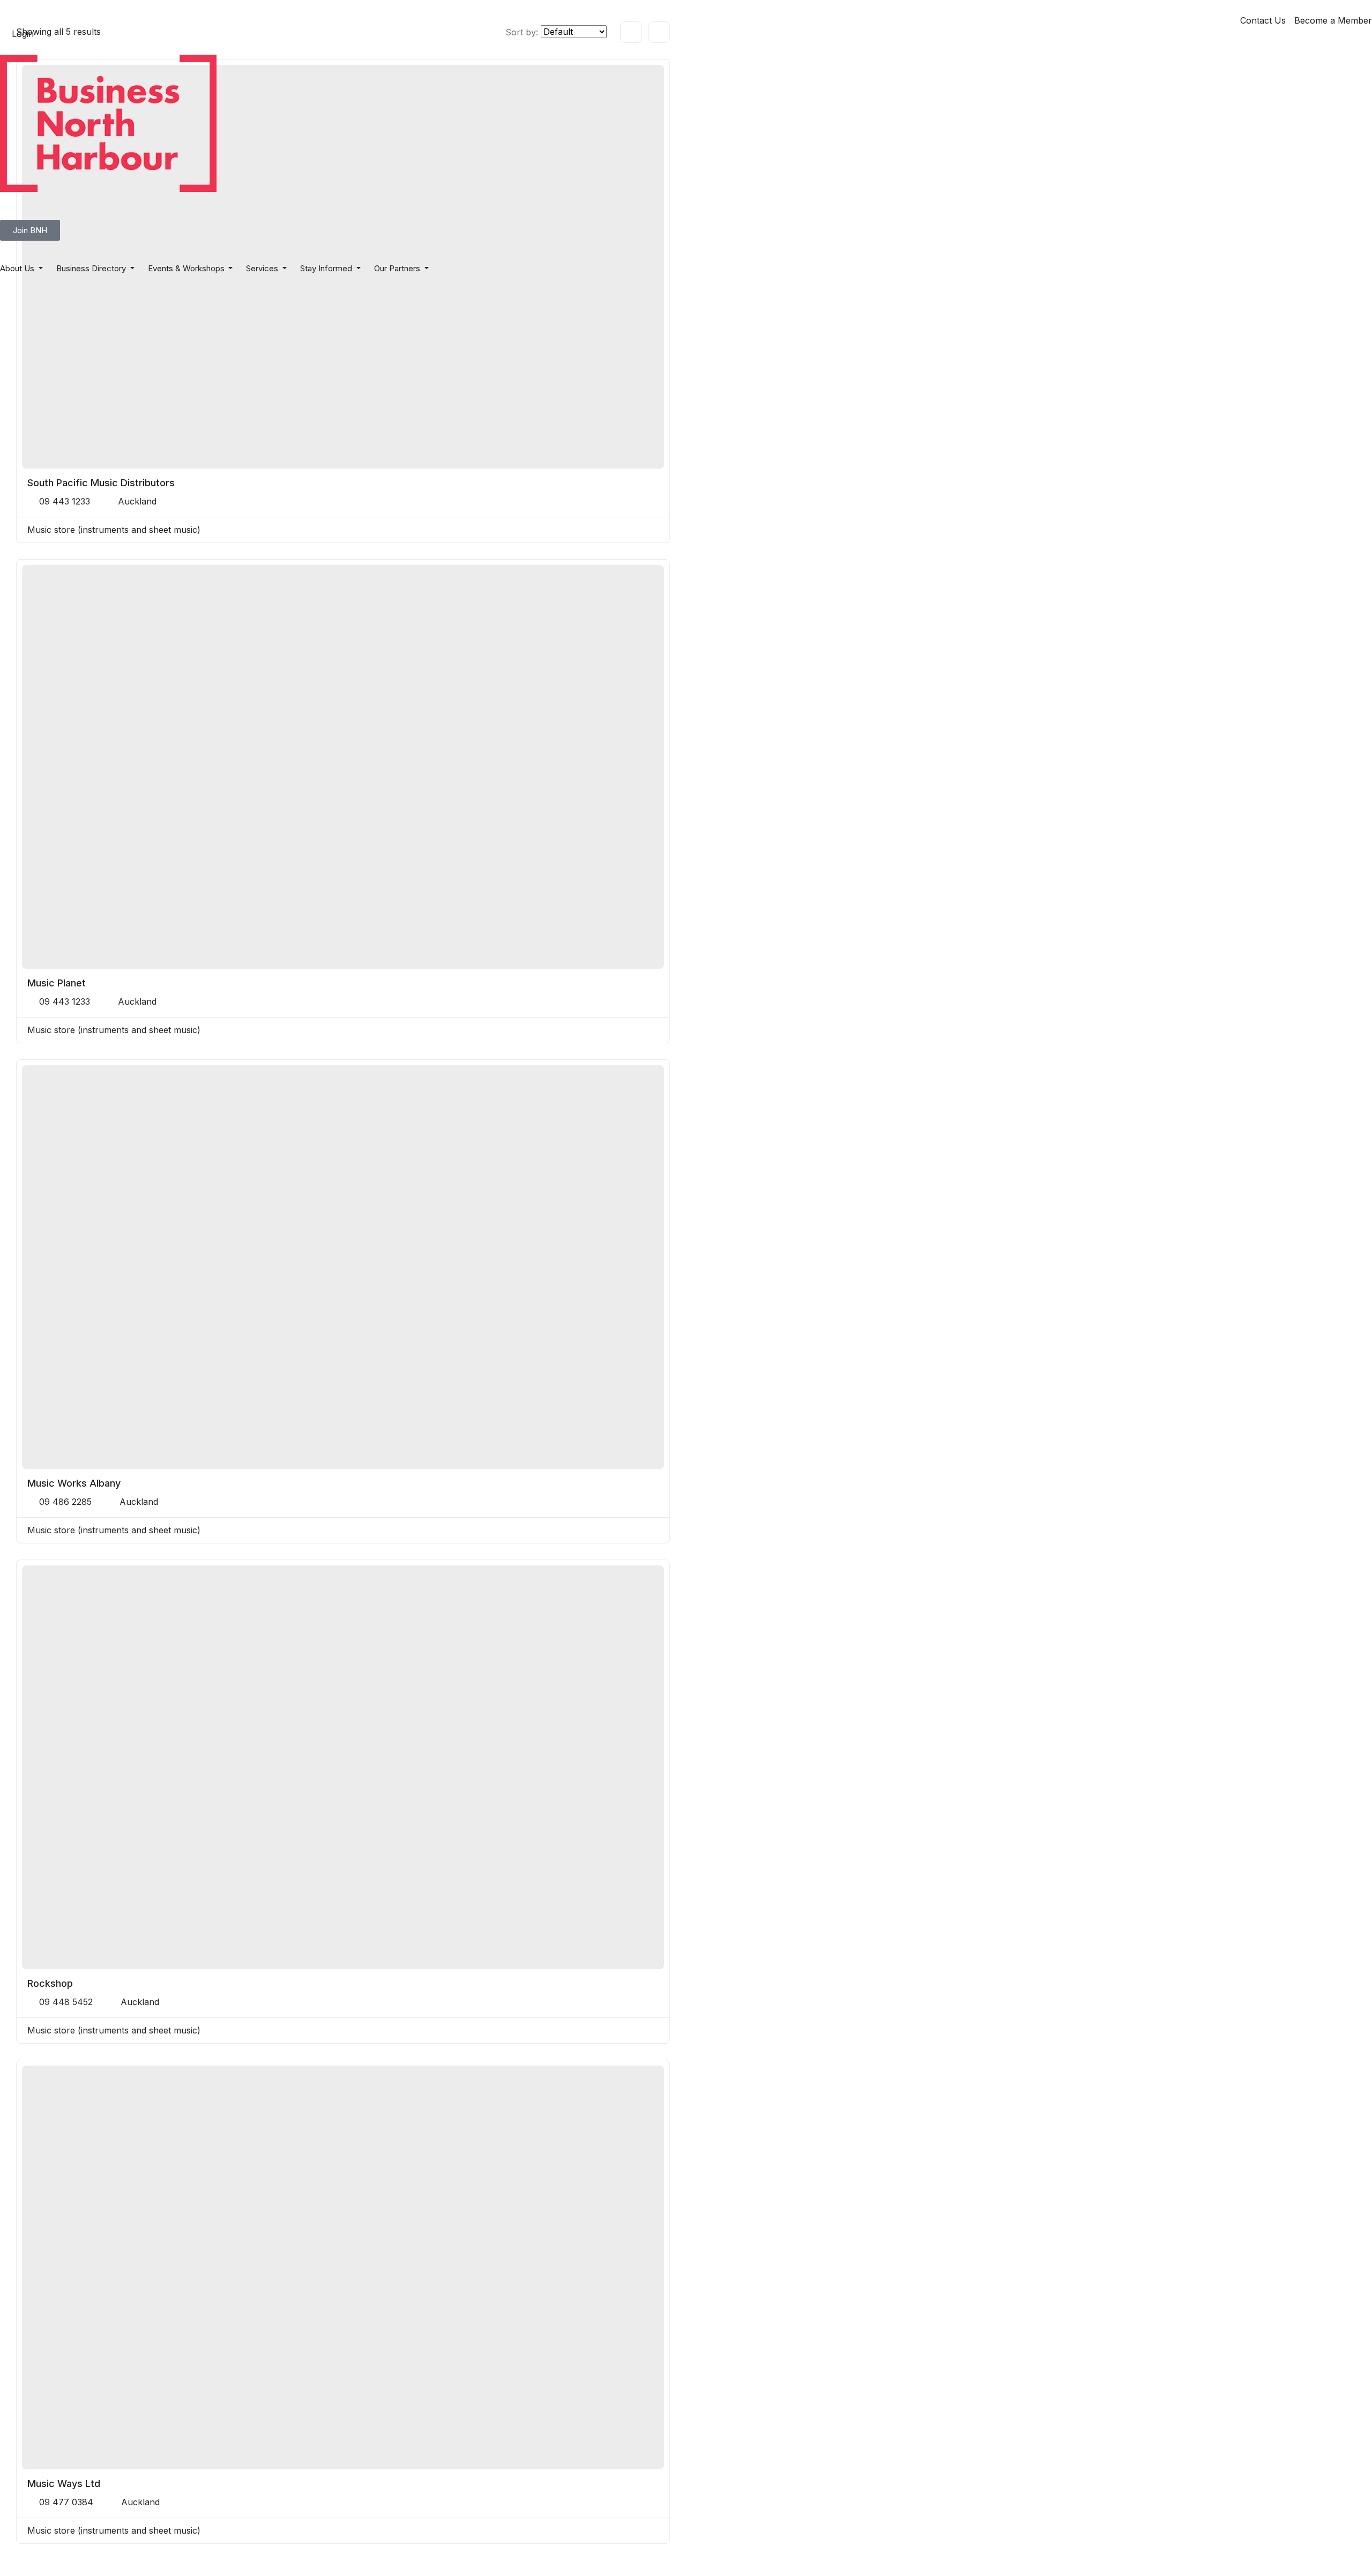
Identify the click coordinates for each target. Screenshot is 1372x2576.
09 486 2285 (65, 1502)
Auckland (137, 501)
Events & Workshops (187, 268)
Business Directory (92, 268)
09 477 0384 (66, 2502)
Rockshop (50, 1983)
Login (23, 34)
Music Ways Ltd (64, 2484)
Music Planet (57, 983)
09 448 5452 (66, 2002)
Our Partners (398, 268)
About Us (18, 268)
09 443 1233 (65, 501)
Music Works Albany (74, 1483)
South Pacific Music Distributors (101, 483)
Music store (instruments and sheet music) (114, 530)
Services (263, 268)
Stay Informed (327, 268)
